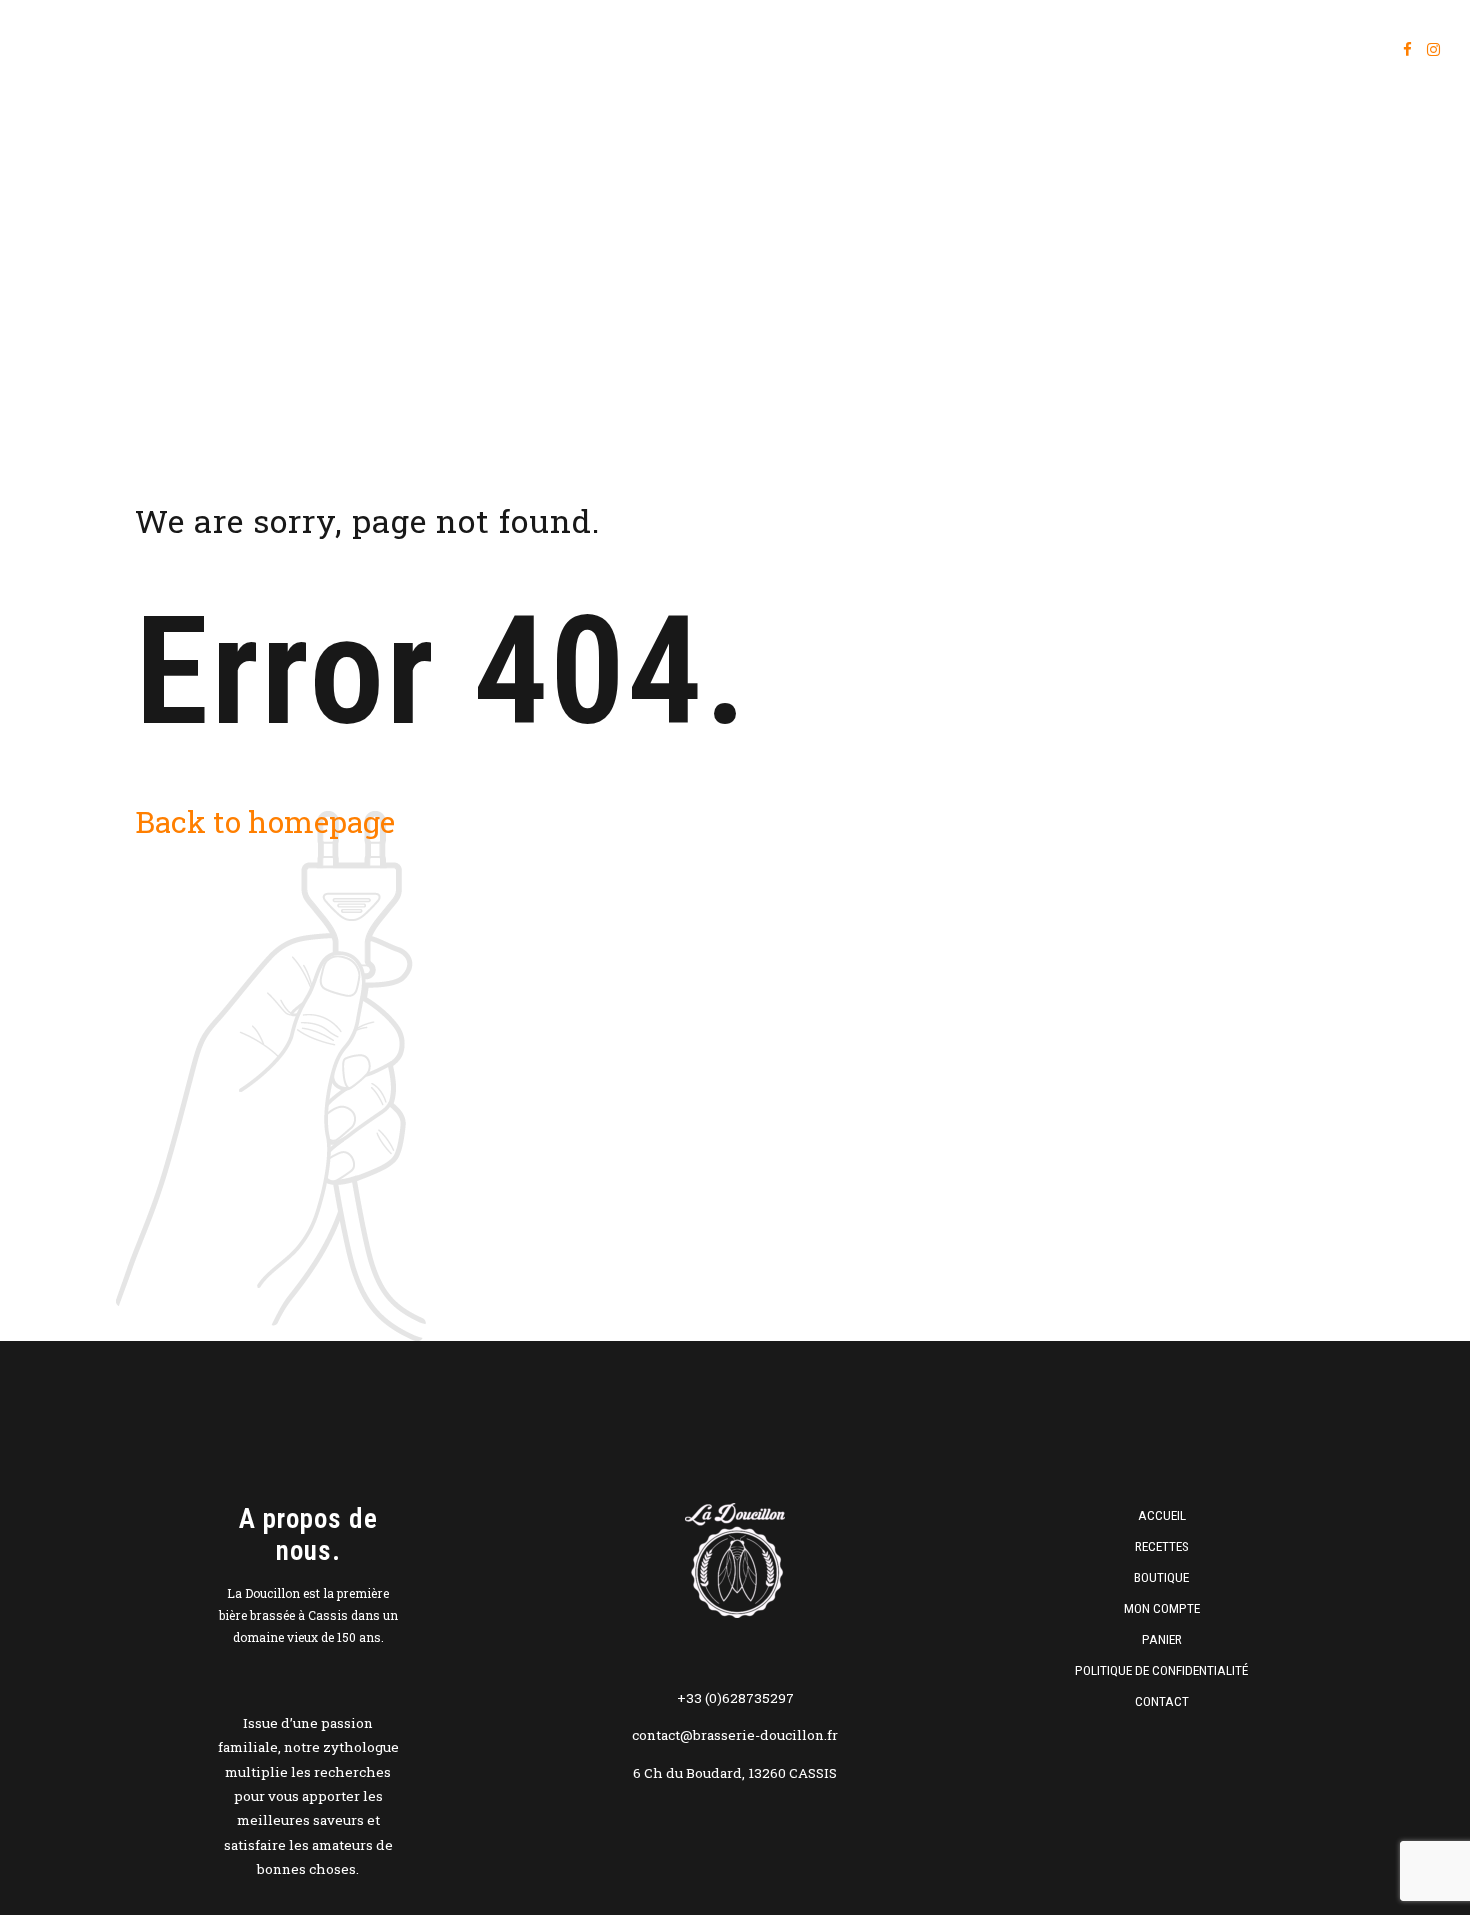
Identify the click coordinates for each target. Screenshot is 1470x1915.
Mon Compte (1162, 1608)
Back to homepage (265, 821)
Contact (1162, 1701)
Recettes (988, 50)
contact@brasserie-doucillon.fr (735, 1735)
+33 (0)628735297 (735, 1698)
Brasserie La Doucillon (166, 49)
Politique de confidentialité (1161, 1670)
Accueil (882, 50)
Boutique (1097, 50)
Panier (1331, 50)
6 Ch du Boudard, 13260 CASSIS (735, 1773)
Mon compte (1218, 50)
